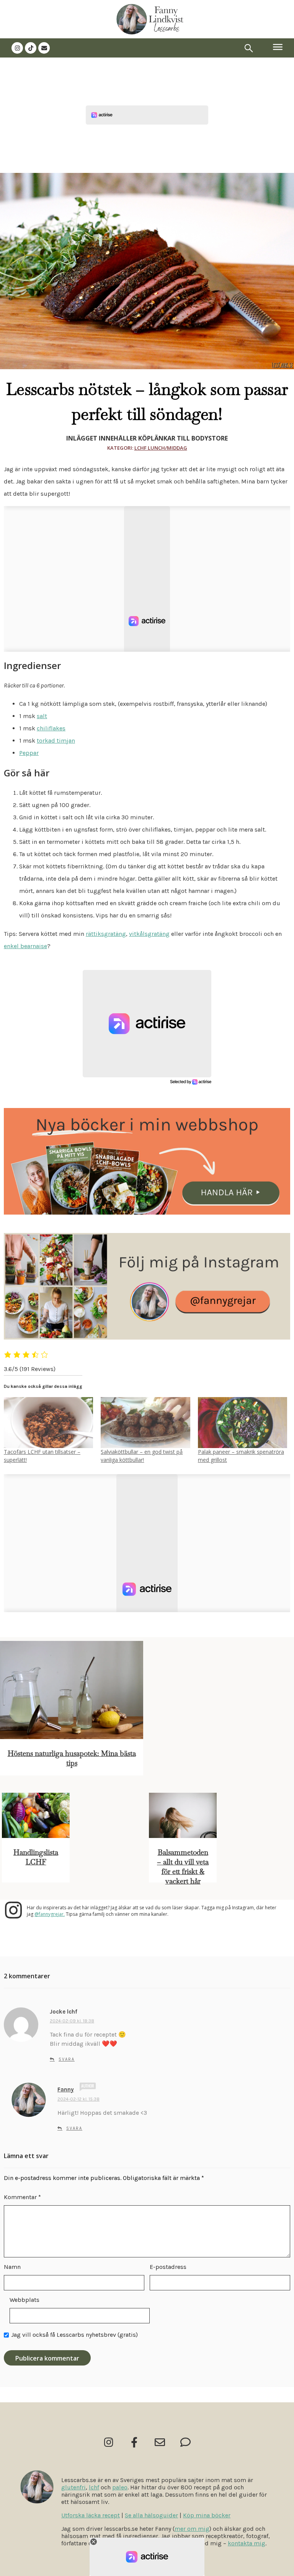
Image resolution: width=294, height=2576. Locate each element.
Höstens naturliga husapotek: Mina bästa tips (72, 1758)
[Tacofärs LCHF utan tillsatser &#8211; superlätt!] (48, 1423)
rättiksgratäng (106, 934)
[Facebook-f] (134, 2442)
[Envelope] (44, 48)
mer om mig (192, 2529)
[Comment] (185, 2442)
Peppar (29, 753)
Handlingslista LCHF (36, 1857)
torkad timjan (56, 741)
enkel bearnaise (25, 946)
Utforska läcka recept (91, 2515)
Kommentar (22, 2197)
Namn (12, 2267)
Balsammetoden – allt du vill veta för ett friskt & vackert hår (183, 1867)
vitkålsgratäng (149, 934)
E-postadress (168, 2267)
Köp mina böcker (207, 2515)
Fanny (66, 2089)
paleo (120, 2487)
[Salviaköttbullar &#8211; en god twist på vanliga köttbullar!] (145, 1423)
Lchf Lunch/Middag (161, 448)
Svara (67, 2059)
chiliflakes (51, 728)
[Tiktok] (31, 48)
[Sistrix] (249, 48)
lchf (94, 2487)
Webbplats (24, 2300)
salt (42, 716)
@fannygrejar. (50, 1914)
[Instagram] (17, 48)
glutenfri (73, 2487)
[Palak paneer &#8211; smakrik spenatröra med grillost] (243, 1423)
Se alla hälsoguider (151, 2515)
